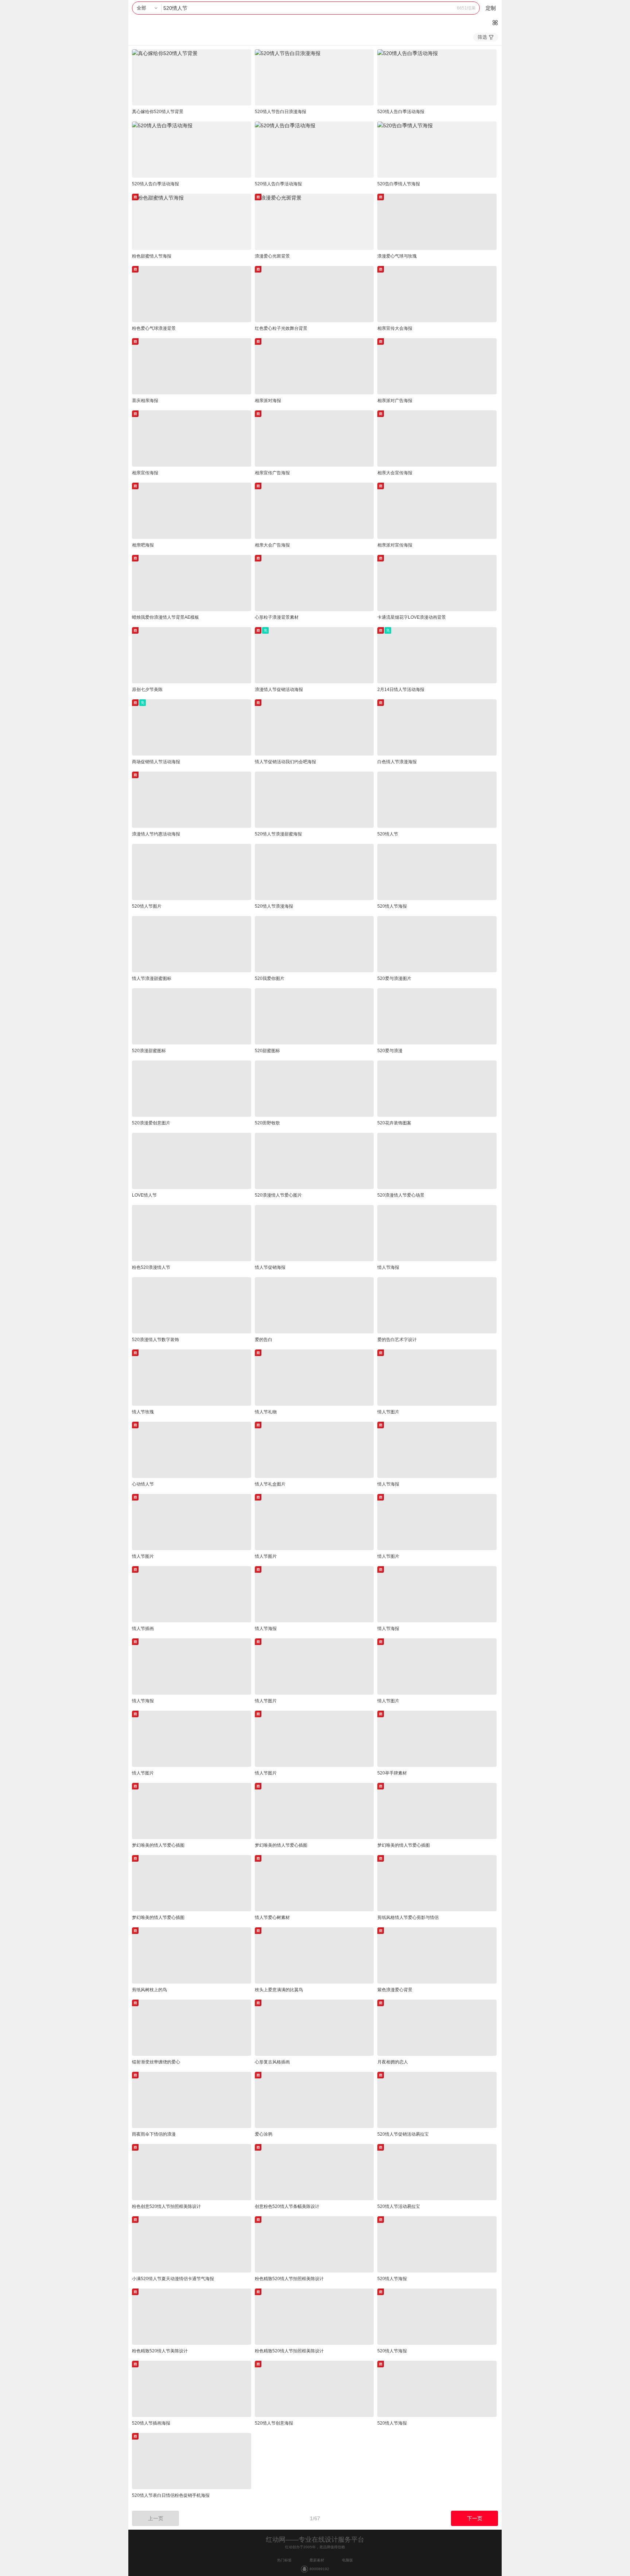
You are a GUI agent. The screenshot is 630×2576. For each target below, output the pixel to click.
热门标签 (284, 2560)
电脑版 (347, 2560)
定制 (491, 8)
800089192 (319, 2569)
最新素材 (317, 2560)
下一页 (475, 2518)
